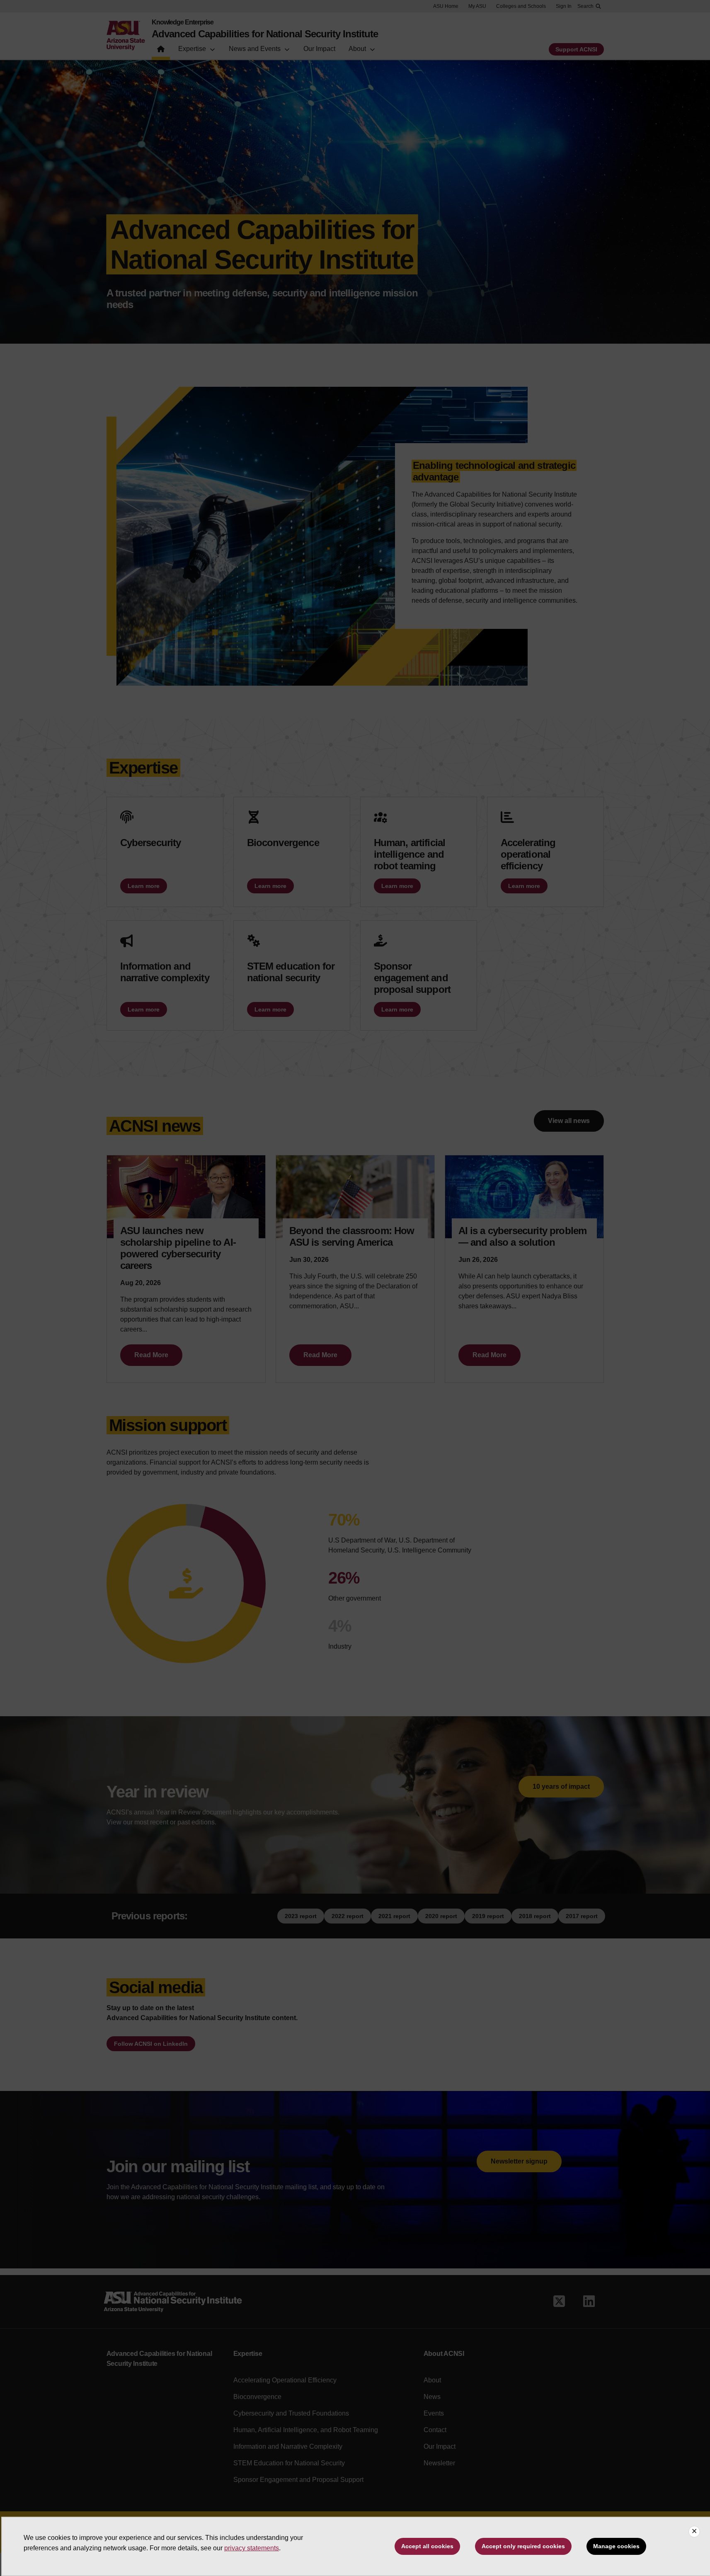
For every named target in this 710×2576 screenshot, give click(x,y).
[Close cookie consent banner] (694, 2532)
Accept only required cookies (523, 2546)
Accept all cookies (427, 2546)
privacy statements (252, 2548)
